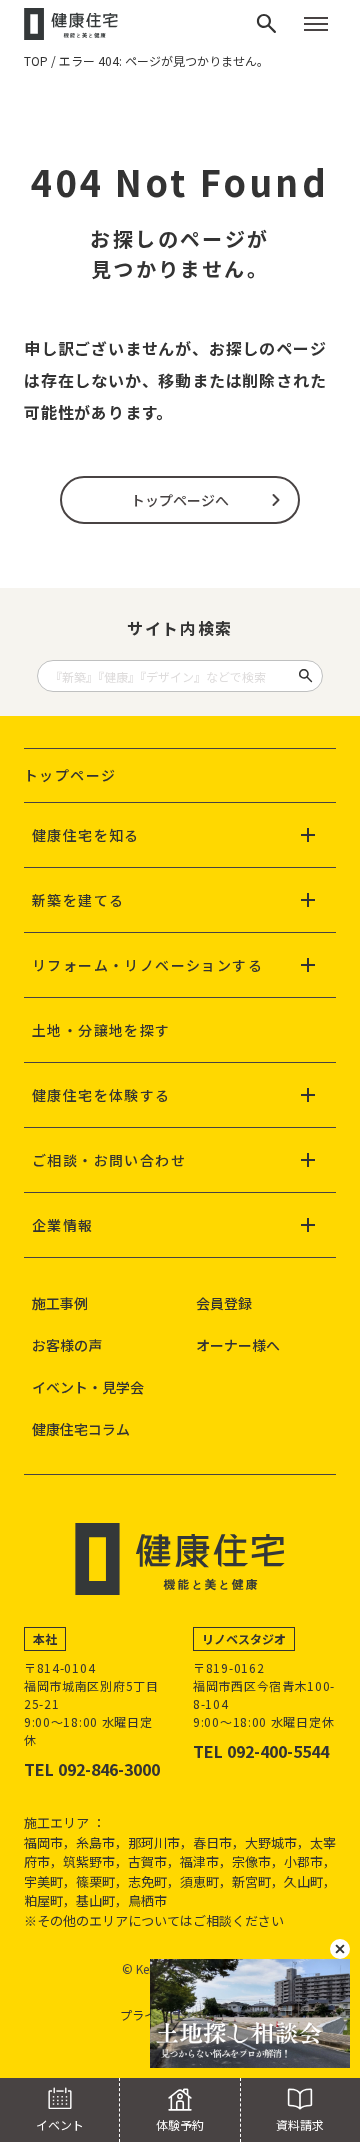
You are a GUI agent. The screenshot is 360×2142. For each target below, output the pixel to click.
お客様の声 (67, 1345)
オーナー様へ (238, 1345)
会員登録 (224, 1303)
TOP (36, 60)
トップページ (70, 775)
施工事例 (60, 1303)
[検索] (267, 24)
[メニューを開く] (316, 24)
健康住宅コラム (81, 1429)
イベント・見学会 (88, 1387)
